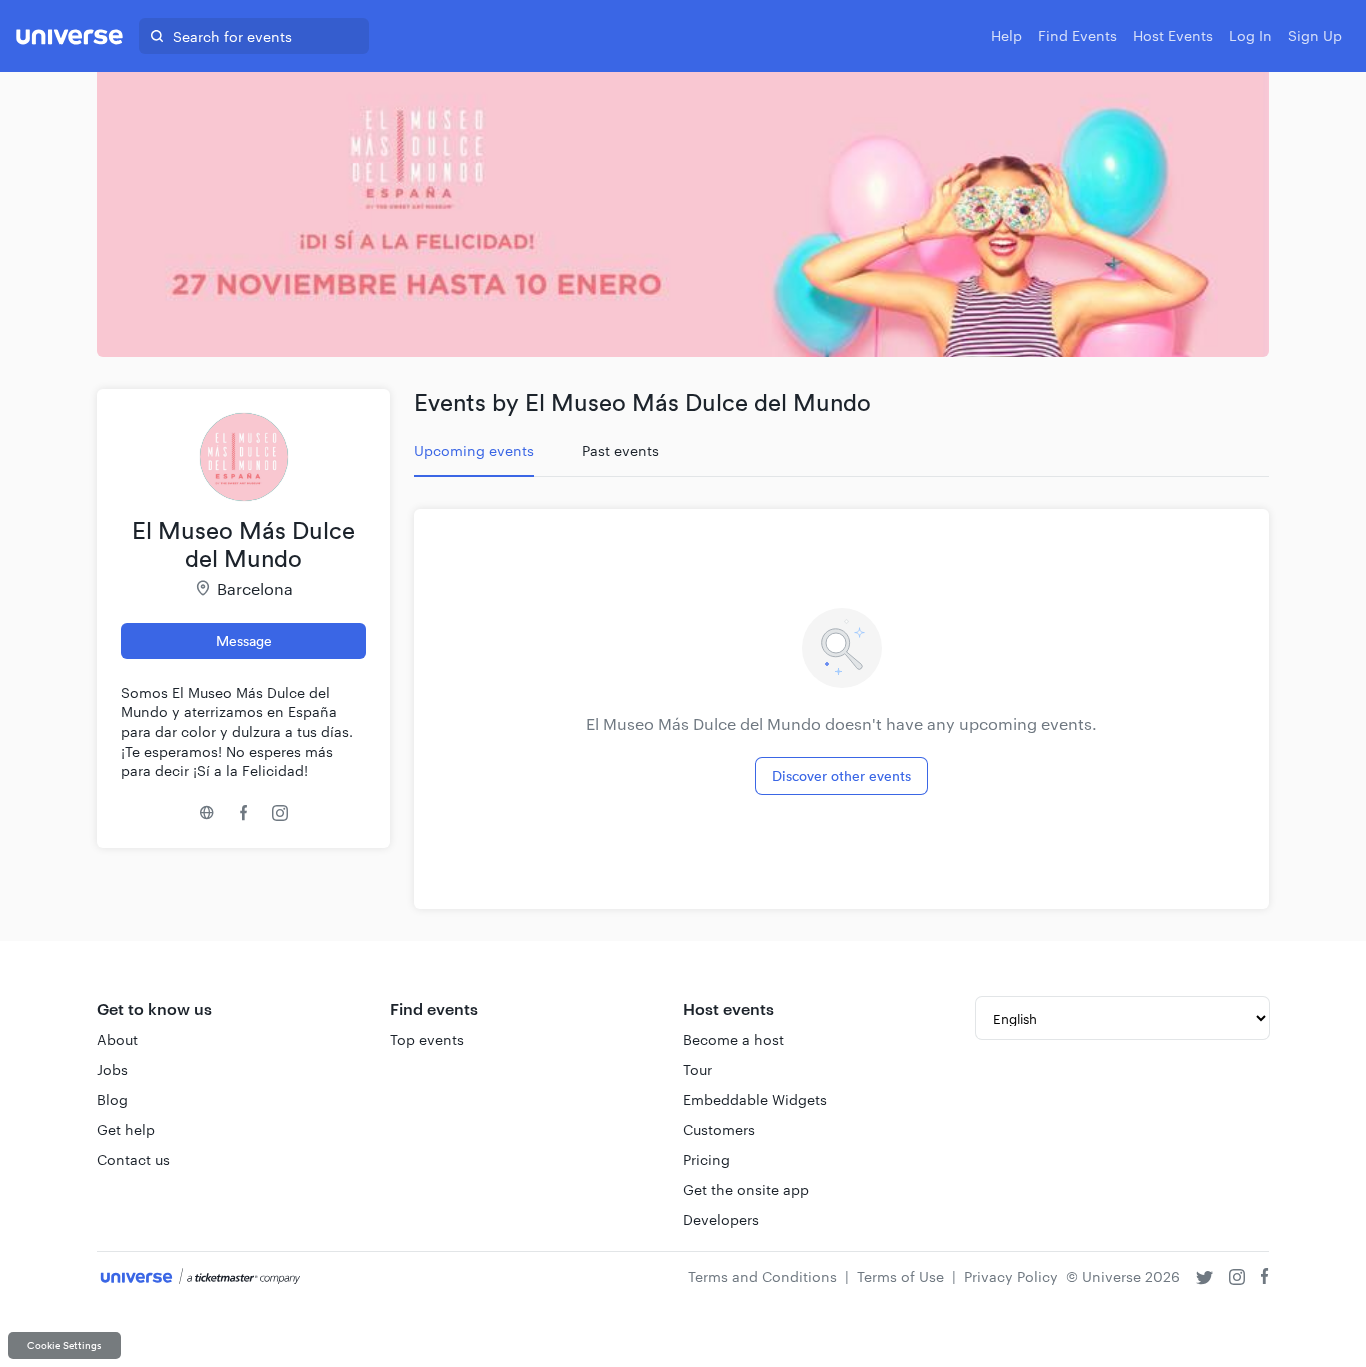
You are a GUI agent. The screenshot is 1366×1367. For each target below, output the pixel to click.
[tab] (474, 451)
